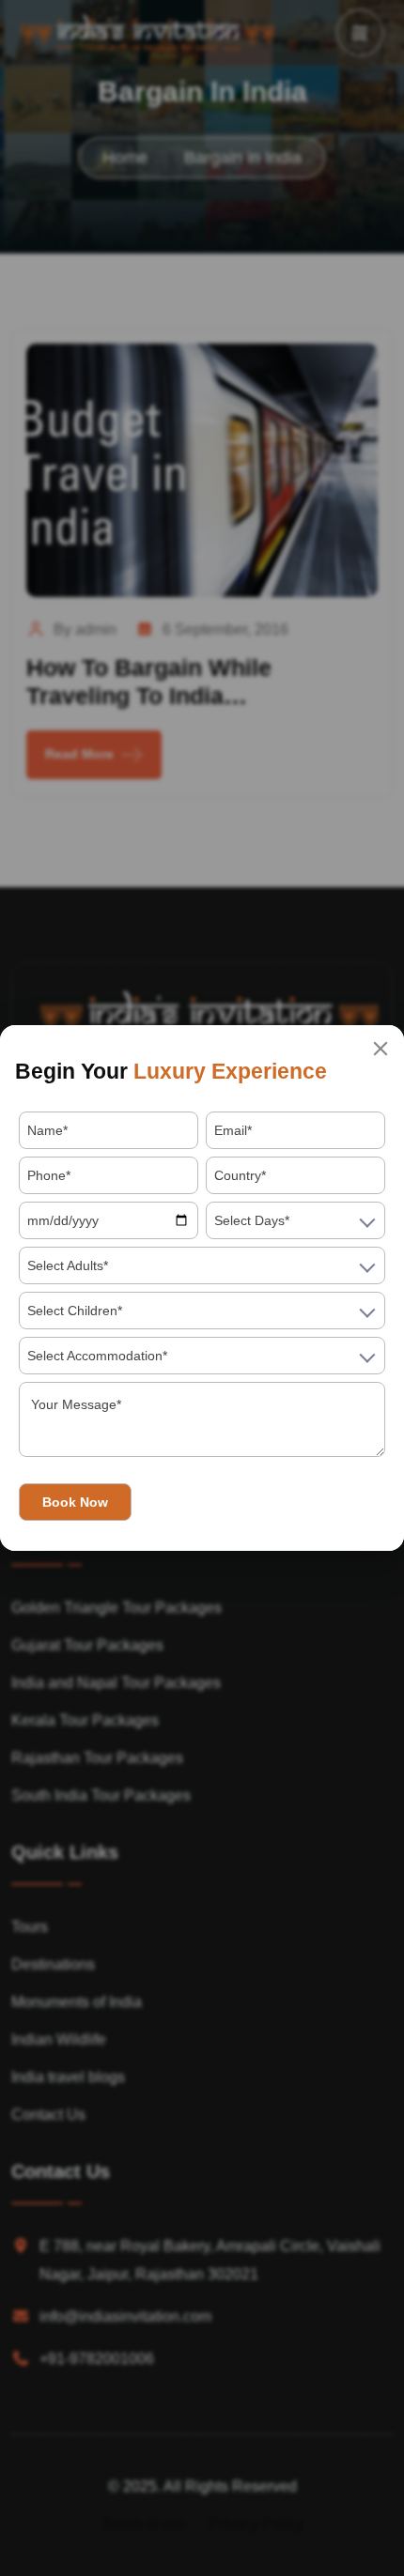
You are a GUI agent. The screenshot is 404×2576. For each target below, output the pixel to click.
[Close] (381, 1049)
